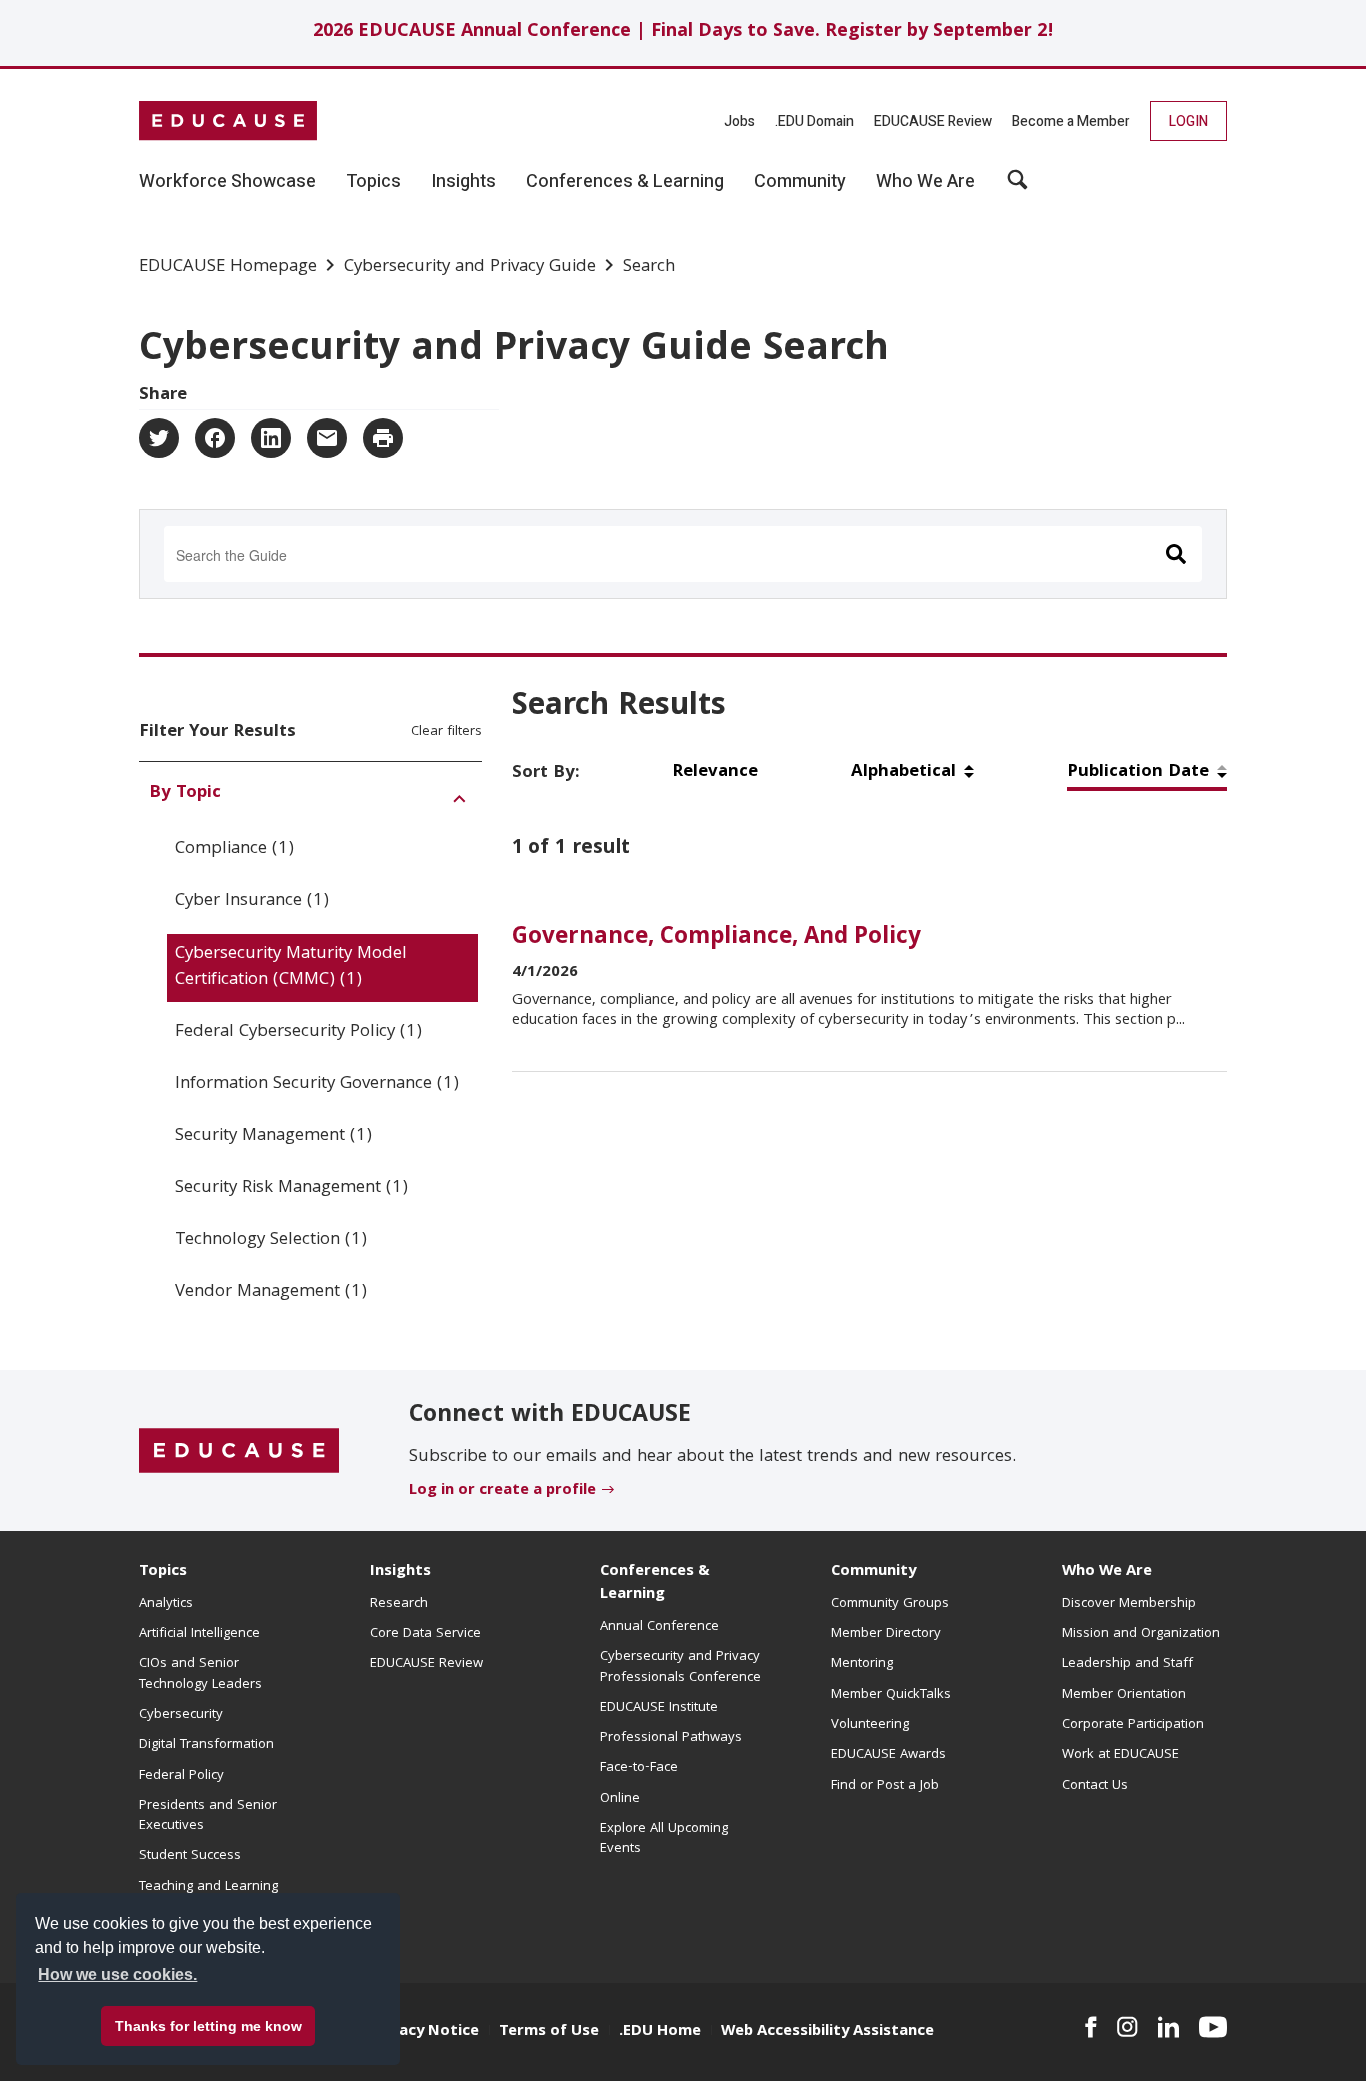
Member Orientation (1124, 1695)
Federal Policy (181, 1776)
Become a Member (1071, 121)
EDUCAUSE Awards (888, 1755)
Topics (163, 1572)
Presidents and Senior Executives (208, 1816)
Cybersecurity (181, 1715)
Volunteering (870, 1725)
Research (399, 1604)
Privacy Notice (425, 2032)
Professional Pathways (671, 1738)
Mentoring (862, 1664)
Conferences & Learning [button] (625, 182)
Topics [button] (373, 182)
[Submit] (1176, 554)
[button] (1017, 187)
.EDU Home (660, 2032)
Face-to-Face (639, 1768)
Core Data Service (425, 1634)
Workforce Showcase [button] (227, 182)
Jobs (739, 121)
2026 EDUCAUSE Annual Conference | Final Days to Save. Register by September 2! (683, 32)
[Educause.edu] (239, 1452)
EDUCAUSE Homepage (228, 268)
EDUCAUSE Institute (659, 1708)
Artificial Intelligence (199, 1634)
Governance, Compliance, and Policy (716, 938)
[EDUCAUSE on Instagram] (1127, 2027)
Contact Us (1095, 1786)
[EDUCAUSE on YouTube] (1213, 2027)
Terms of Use (549, 2032)
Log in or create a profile (502, 1491)
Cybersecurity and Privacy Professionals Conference (680, 1667)
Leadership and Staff (1127, 1664)
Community (873, 1572)
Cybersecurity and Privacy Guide (470, 268)
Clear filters (446, 732)
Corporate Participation (1133, 1725)
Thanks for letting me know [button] (208, 2026)
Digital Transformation (206, 1745)
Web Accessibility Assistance (827, 2032)
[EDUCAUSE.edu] (228, 121)
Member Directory (886, 1634)
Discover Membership (1129, 1604)
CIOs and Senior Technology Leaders (200, 1674)
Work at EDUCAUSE (1120, 1755)
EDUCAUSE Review (933, 121)
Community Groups (890, 1604)
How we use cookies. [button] (117, 1974)
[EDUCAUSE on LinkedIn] (1169, 2027)
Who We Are (1107, 1572)
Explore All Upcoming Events (664, 1839)
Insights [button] (463, 182)
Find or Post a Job (885, 1786)
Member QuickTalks (891, 1695)
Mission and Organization (1141, 1634)
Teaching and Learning (208, 1887)
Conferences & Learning (655, 1583)
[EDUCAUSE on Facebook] (1090, 2027)
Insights (400, 1572)
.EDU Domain (814, 121)
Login (1188, 121)
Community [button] (800, 182)
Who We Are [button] (925, 182)
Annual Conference (659, 1627)
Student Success (190, 1856)
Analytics (166, 1604)
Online (620, 1799)
